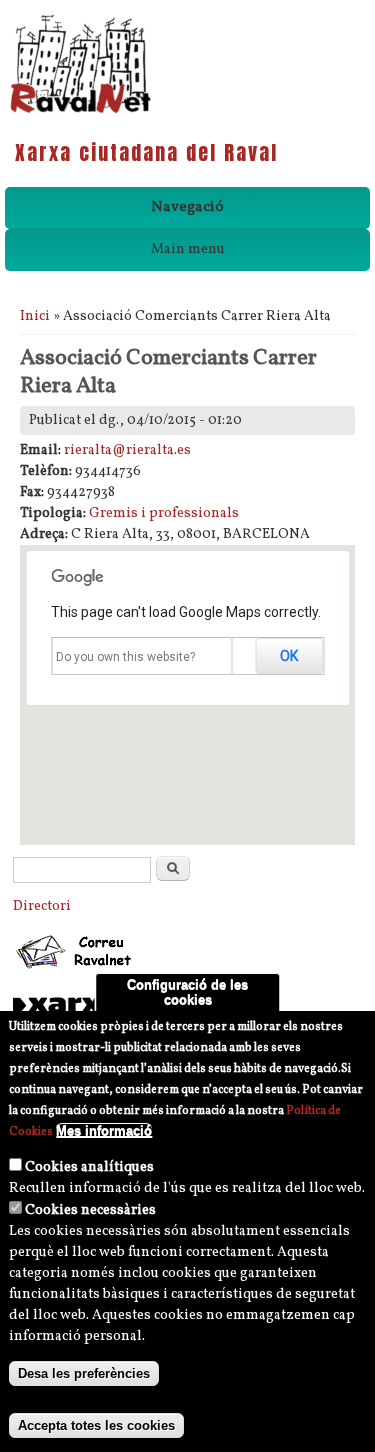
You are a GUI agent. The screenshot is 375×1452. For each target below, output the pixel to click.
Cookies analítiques (89, 1167)
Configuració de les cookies (187, 992)
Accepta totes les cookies (96, 1425)
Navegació (187, 207)
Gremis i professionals (164, 513)
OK (289, 656)
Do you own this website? (125, 657)
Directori (42, 906)
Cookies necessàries (90, 1210)
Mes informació (104, 1130)
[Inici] (80, 111)
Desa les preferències (84, 1373)
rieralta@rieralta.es (127, 450)
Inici (35, 316)
